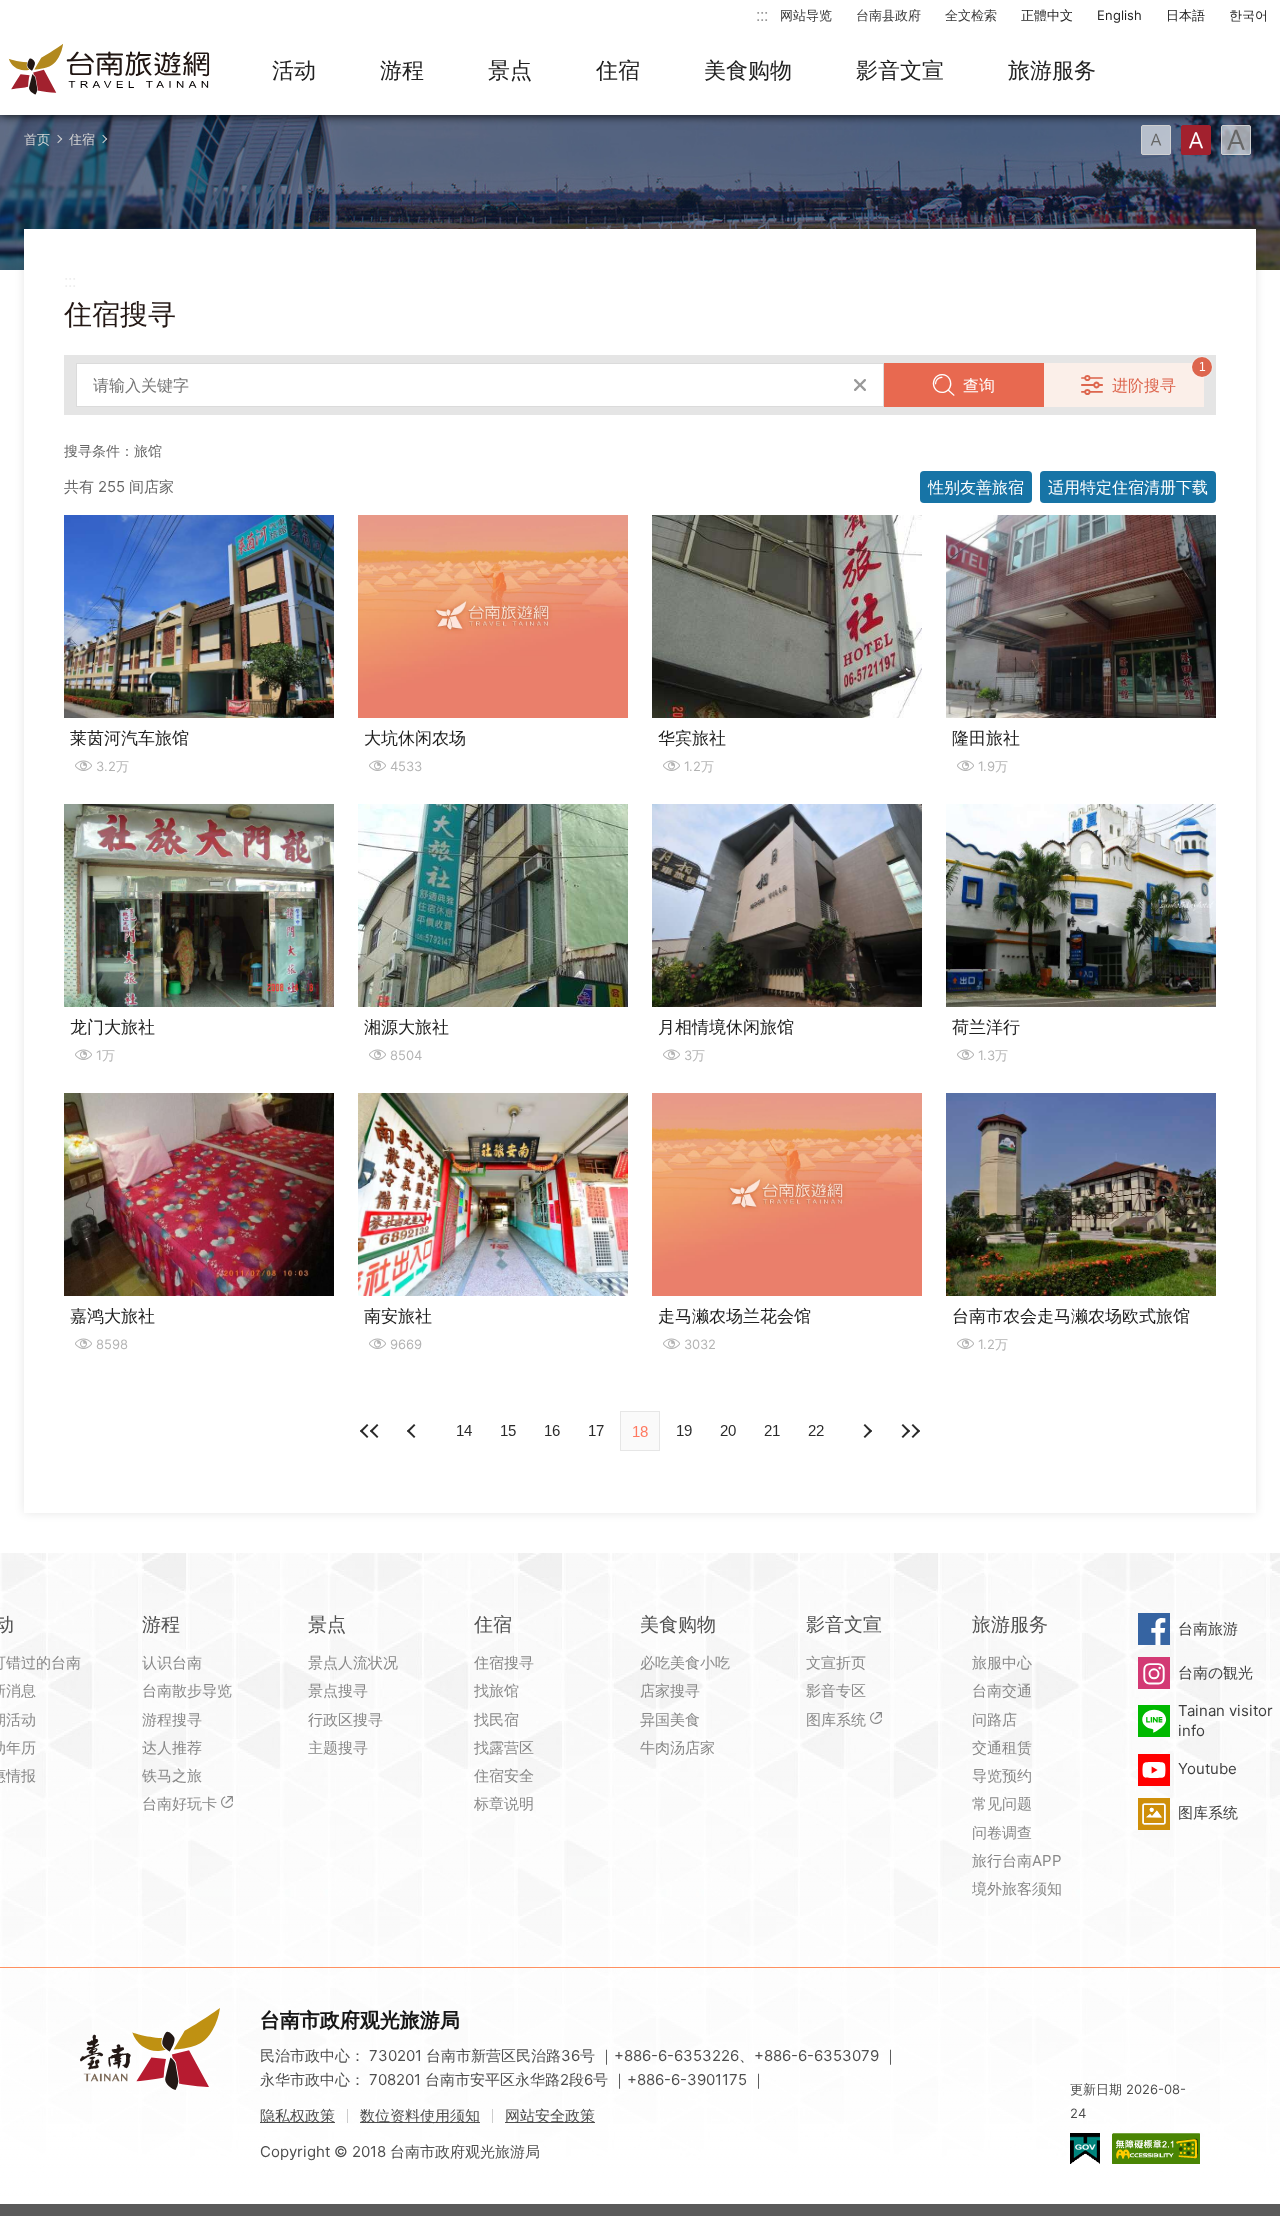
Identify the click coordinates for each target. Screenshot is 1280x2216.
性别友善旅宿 (976, 487)
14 (464, 1430)
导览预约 (1002, 1775)
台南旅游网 (110, 71)
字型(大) (1236, 140)
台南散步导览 (187, 1690)
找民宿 (496, 1719)
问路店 (994, 1719)
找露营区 (504, 1747)
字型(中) (1196, 140)
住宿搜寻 (504, 1662)
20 (728, 1430)
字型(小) (1156, 140)
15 (508, 1430)
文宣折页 (836, 1662)
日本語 (1185, 15)
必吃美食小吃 (685, 1662)
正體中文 (1047, 15)
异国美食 (670, 1719)
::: (762, 14)
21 (772, 1430)
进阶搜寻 (1144, 385)
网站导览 (806, 15)
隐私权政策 (297, 2115)
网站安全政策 (550, 2115)
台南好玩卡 (179, 1803)
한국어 (1248, 15)
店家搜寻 (670, 1690)
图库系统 (836, 1719)
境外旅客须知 (1017, 1888)
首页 (37, 139)
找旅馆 (496, 1690)
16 (552, 1430)
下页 (414, 1431)
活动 (294, 70)
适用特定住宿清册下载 (1128, 487)
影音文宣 (900, 70)
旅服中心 (1002, 1662)
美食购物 (748, 70)
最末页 (910, 1431)
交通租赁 (1002, 1747)
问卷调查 (1002, 1832)
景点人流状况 (353, 1662)
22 (816, 1430)
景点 (510, 70)
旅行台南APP (1017, 1860)
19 (684, 1430)
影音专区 (836, 1690)
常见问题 (1002, 1803)
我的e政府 (1085, 2148)
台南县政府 (888, 15)
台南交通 (1002, 1690)
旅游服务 (1052, 70)
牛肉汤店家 (677, 1747)
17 (596, 1430)
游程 (402, 70)
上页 (866, 1431)
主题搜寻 (338, 1747)
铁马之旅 (172, 1775)
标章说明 (504, 1803)
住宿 (618, 70)
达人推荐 (172, 1747)
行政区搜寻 (345, 1719)
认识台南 (172, 1662)
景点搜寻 (338, 1690)
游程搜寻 (172, 1719)
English (1119, 15)
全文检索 (971, 15)
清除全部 (860, 385)
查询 (979, 385)
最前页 (370, 1431)
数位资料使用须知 (420, 2115)
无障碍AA (1156, 2148)
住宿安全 (504, 1775)
